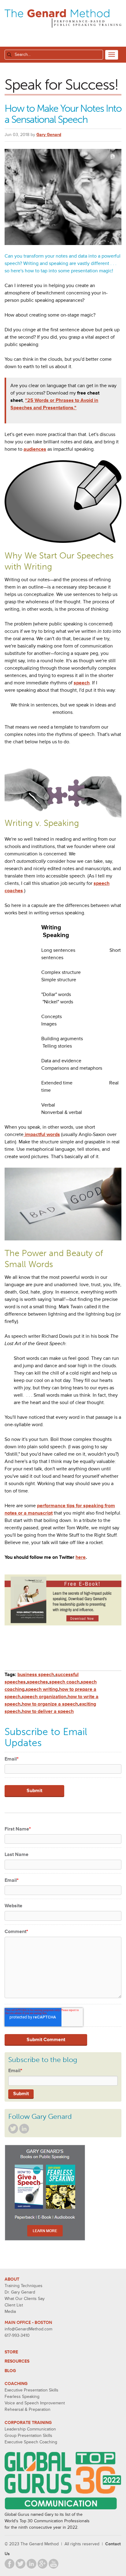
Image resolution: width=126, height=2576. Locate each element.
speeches (37, 1682)
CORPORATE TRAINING (28, 2423)
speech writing (42, 1689)
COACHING (16, 2384)
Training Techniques (24, 2286)
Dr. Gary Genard (20, 2292)
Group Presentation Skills (28, 2436)
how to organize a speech (50, 1704)
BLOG (10, 2371)
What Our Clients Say (25, 2299)
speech (82, 683)
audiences (35, 449)
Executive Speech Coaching (31, 2442)
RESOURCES (17, 2361)
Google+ (43, 2564)
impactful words (42, 1134)
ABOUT (12, 2279)
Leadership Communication (30, 2429)
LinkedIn (24, 2129)
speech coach (64, 1682)
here (81, 1557)
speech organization (44, 1697)
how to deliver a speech (48, 1711)
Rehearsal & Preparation (28, 2409)
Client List (14, 2305)
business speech (36, 1675)
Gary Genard (49, 135)
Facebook (9, 2564)
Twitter (13, 2129)
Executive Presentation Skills (31, 2390)
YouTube (54, 2564)
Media (10, 2311)
